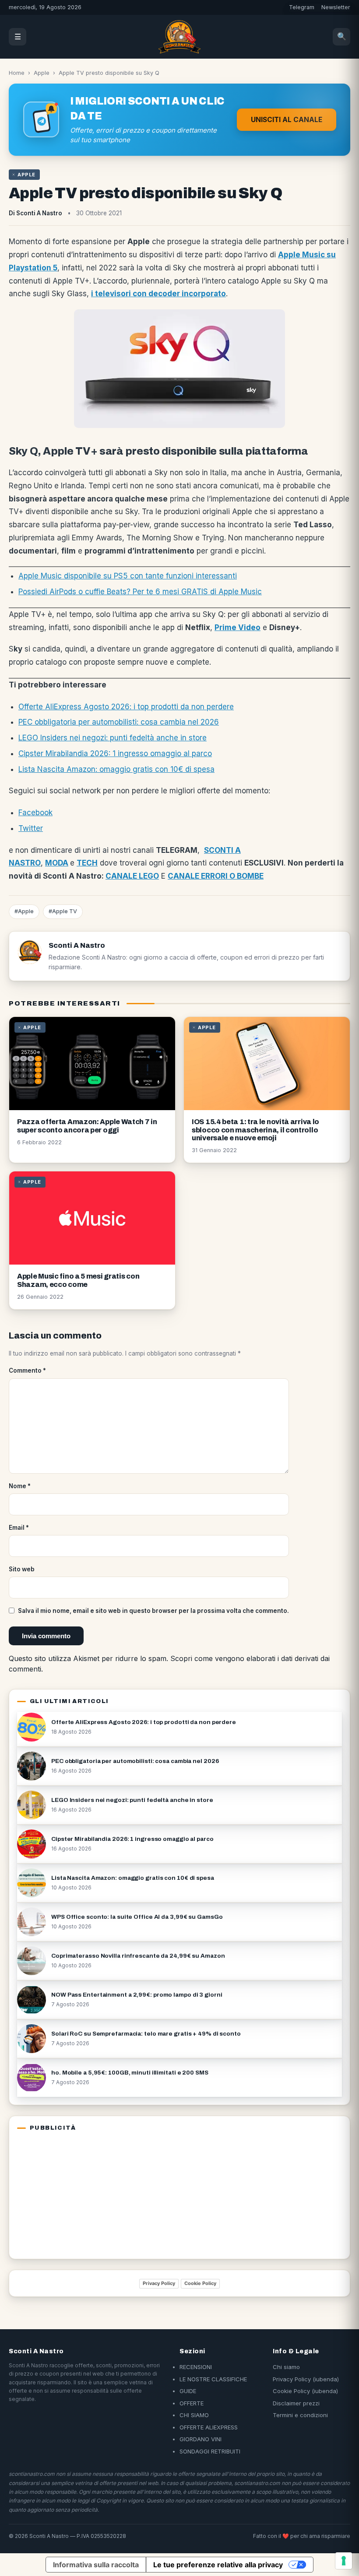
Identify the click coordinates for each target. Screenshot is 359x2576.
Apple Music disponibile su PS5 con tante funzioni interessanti (128, 576)
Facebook (35, 813)
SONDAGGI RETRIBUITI (210, 2451)
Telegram (302, 7)
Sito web (22, 1569)
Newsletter (336, 7)
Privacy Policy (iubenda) (306, 2379)
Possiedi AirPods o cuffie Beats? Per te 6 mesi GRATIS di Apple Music (140, 592)
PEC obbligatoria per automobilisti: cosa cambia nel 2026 (119, 722)
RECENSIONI (196, 2367)
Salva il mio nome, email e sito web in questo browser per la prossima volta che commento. (153, 1611)
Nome (20, 1486)
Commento (27, 1370)
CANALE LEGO (132, 876)
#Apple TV (63, 911)
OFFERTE (192, 2403)
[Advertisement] (72, 2194)
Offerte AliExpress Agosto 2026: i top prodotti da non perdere (126, 707)
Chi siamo (286, 2367)
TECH (87, 863)
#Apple (24, 911)
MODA (57, 863)
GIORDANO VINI (201, 2439)
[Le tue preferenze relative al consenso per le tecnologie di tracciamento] (344, 2561)
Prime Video (238, 627)
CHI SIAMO (194, 2415)
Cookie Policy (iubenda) (305, 2391)
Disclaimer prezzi (296, 2403)
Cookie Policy (200, 2283)
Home (17, 73)
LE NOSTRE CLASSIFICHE (213, 2379)
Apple (42, 73)
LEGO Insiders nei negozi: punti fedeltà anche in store (113, 738)
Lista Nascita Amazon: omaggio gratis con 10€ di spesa (116, 769)
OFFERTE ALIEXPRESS (209, 2427)
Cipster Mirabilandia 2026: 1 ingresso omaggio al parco (115, 754)
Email (19, 1528)
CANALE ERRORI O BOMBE (216, 876)
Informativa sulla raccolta (96, 2565)
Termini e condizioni (300, 2415)
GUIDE (188, 2391)
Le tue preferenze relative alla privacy (218, 2565)
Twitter (31, 828)
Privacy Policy (159, 2283)
